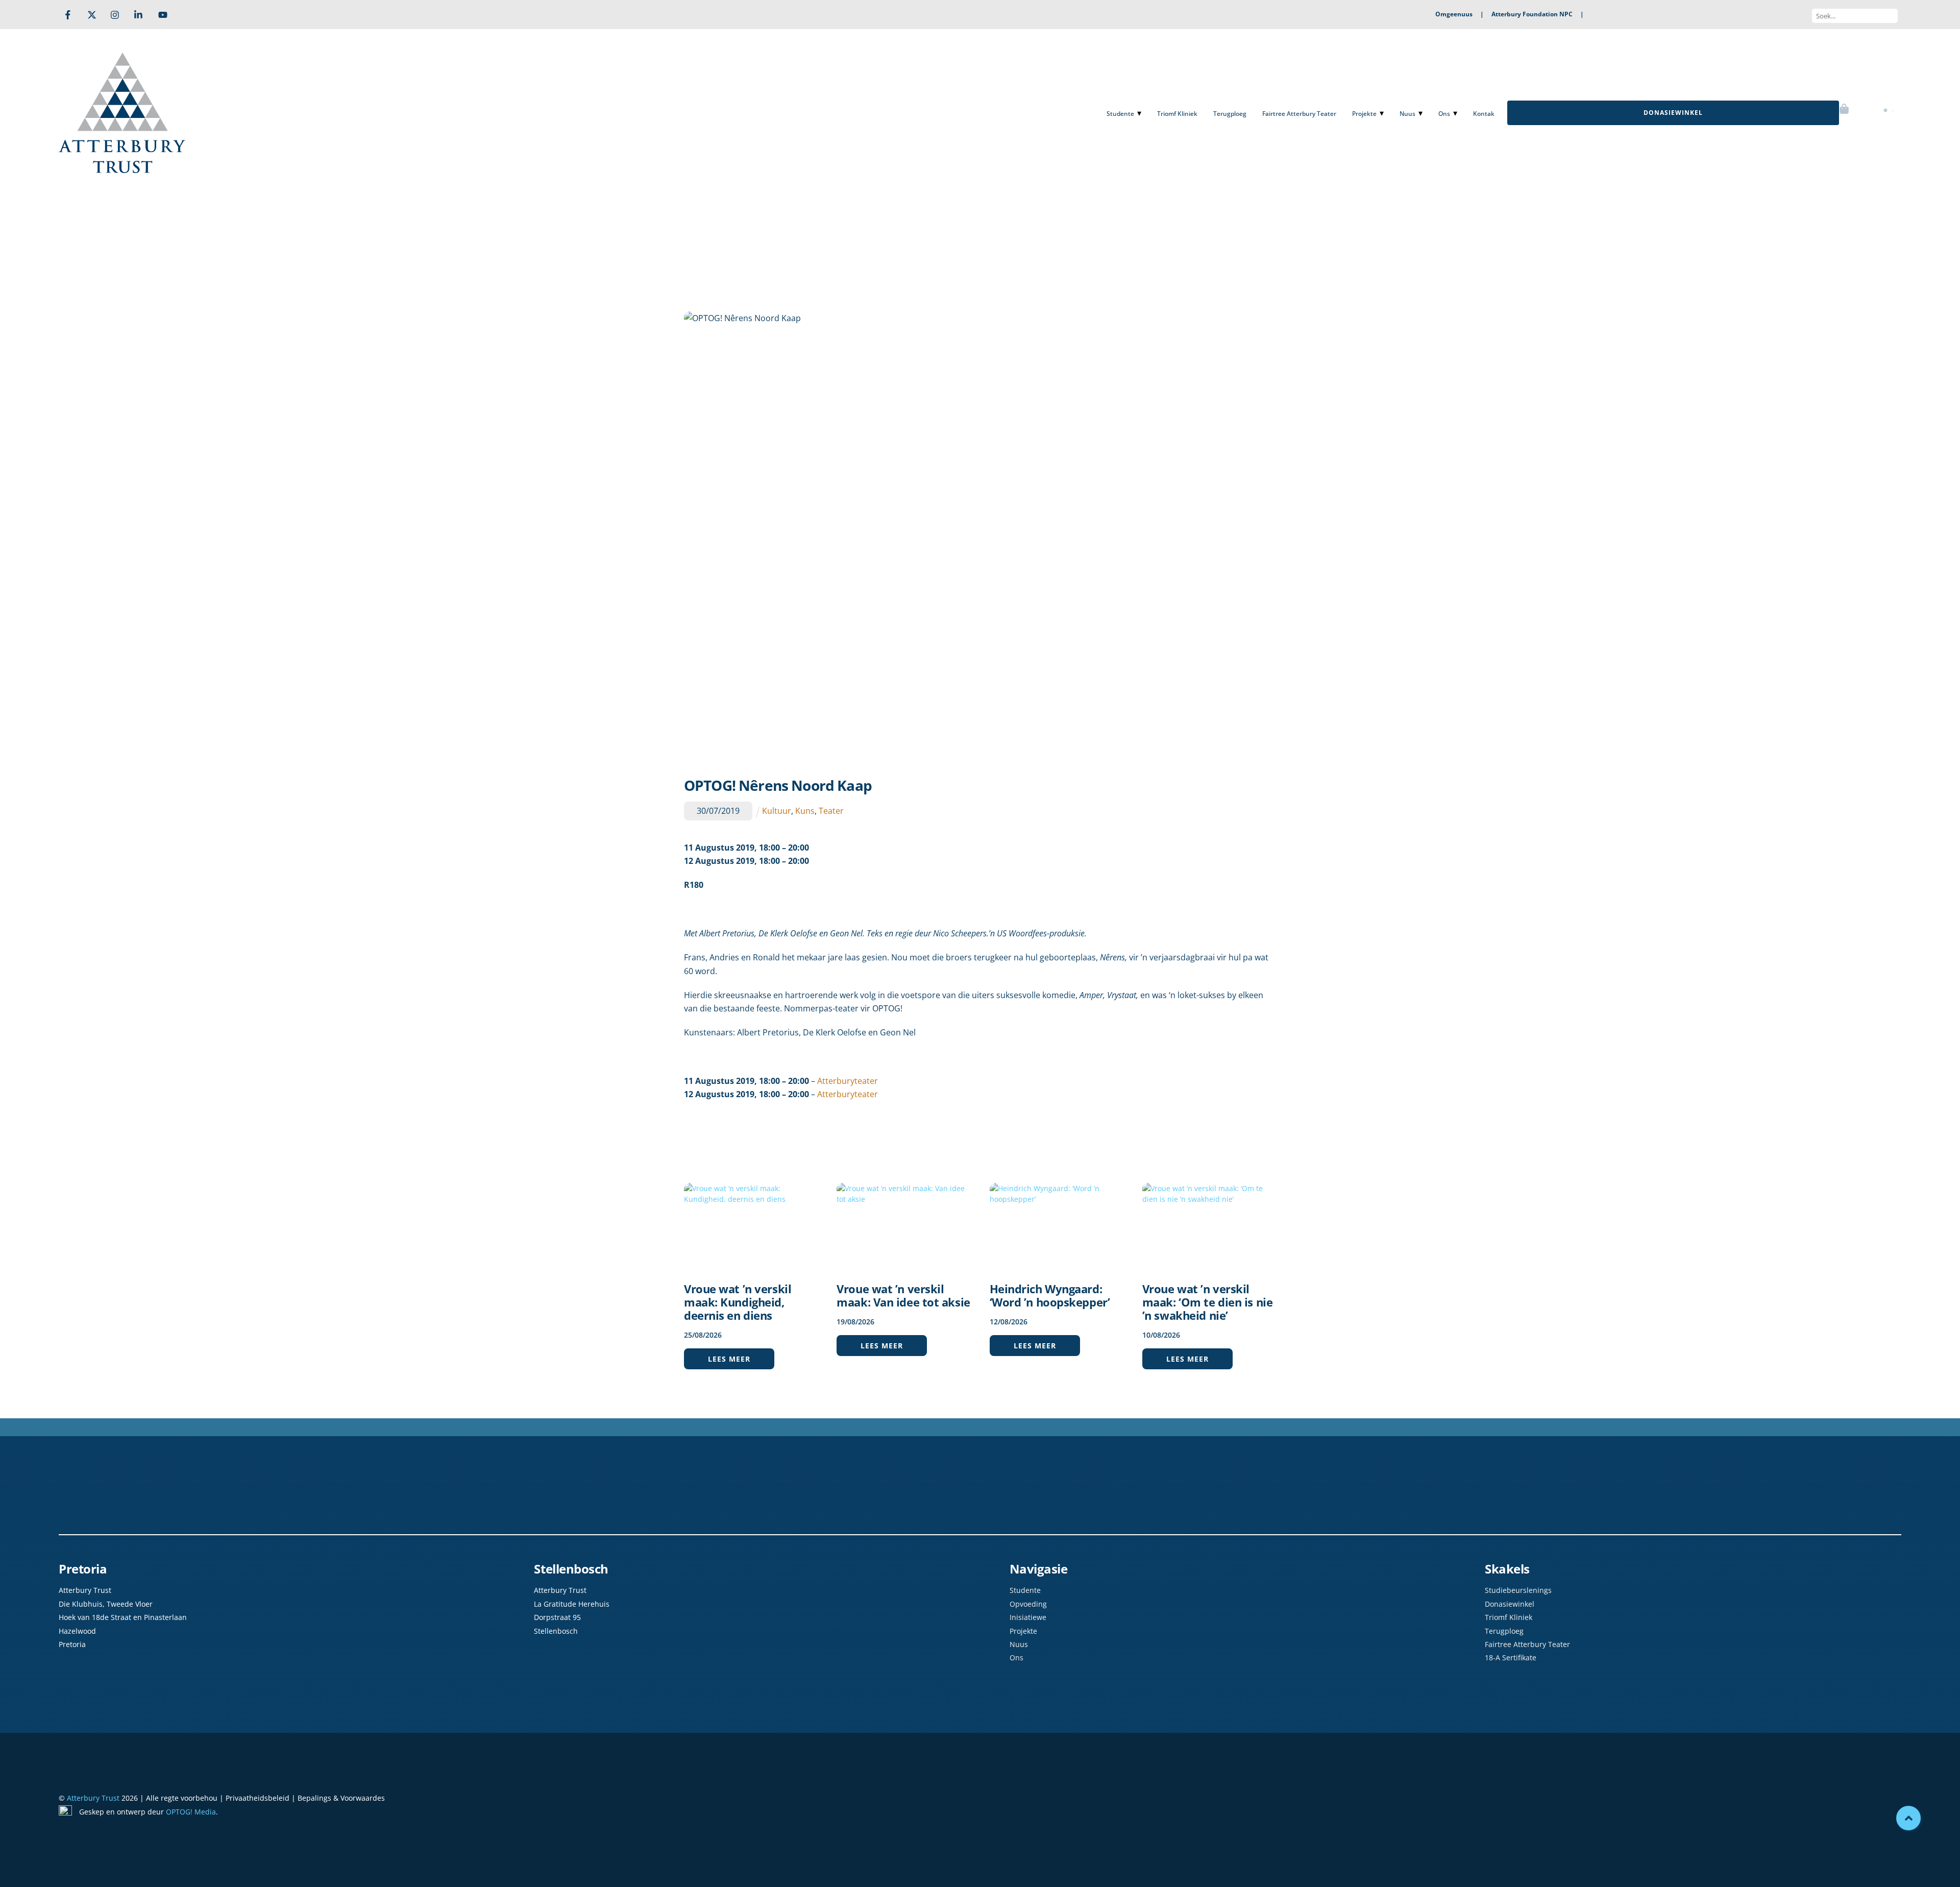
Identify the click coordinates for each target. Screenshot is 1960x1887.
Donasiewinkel (1510, 1604)
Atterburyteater (848, 1081)
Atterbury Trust (93, 1798)
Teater (831, 811)
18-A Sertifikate (1511, 1658)
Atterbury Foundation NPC (1532, 14)
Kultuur (777, 811)
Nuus (1407, 114)
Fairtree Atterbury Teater (1299, 114)
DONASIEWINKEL (1673, 113)
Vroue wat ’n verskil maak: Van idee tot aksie (903, 1295)
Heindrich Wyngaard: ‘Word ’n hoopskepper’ (1050, 1295)
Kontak (1484, 114)
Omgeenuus (1454, 14)
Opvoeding (1028, 1604)
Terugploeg (1230, 114)
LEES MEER (729, 1359)
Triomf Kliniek (1177, 114)
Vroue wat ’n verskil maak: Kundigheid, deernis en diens (738, 1302)
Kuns (805, 811)
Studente (1120, 114)
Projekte (1364, 114)
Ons (1444, 114)
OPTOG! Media (191, 1812)
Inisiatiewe (1028, 1617)
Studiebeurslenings (1518, 1590)
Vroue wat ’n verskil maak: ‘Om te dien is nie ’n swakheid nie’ (1207, 1302)
